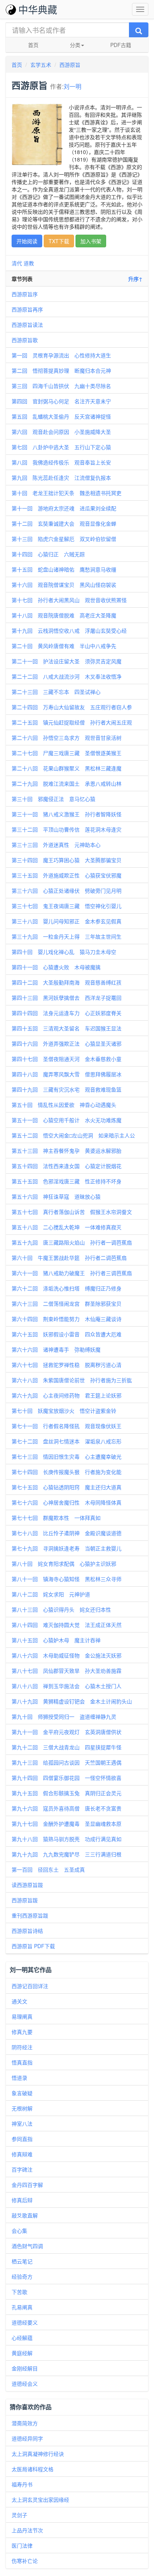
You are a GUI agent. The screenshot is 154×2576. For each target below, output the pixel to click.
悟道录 (19, 2078)
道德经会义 (25, 2383)
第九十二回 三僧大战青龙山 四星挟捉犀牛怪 (67, 1747)
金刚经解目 (25, 2368)
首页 (33, 45)
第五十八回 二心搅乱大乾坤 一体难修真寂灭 (67, 1227)
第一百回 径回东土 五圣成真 (48, 1869)
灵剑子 (19, 2515)
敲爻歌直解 (25, 2215)
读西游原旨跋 (27, 1885)
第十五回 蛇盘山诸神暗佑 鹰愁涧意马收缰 (64, 569)
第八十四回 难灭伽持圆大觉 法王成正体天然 (67, 1625)
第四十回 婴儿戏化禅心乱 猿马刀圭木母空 (64, 952)
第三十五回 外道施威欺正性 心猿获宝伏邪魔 (67, 875)
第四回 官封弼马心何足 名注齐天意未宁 (61, 401)
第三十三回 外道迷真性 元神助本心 (56, 845)
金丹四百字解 (27, 2185)
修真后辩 (22, 2200)
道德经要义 (25, 2322)
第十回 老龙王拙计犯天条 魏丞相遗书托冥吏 (67, 493)
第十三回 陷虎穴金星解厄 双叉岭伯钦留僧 (64, 539)
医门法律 (22, 2545)
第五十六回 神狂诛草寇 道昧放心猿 (56, 1196)
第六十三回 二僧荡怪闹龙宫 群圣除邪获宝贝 (67, 1303)
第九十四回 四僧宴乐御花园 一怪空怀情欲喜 (67, 1778)
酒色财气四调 (27, 2246)
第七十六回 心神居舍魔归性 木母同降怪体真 (67, 1502)
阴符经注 (22, 2047)
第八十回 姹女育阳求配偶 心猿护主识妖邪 (64, 1564)
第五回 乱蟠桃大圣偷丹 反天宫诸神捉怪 (61, 416)
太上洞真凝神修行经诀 (38, 2454)
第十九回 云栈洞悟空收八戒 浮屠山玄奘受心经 (69, 630)
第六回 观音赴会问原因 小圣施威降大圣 (61, 432)
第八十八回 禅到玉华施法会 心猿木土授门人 (67, 1686)
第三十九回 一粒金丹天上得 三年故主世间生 (67, 936)
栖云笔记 (22, 2261)
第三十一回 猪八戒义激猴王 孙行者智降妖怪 (67, 814)
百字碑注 (22, 2169)
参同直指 (22, 2139)
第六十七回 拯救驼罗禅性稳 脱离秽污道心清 (67, 1365)
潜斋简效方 (25, 2423)
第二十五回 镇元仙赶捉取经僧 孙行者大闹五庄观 (72, 722)
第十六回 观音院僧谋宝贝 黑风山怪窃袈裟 (64, 585)
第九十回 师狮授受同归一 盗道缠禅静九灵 (64, 1716)
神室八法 (22, 2123)
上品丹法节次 (27, 2530)
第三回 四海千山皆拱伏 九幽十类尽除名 (61, 386)
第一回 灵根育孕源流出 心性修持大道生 (61, 355)
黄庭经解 (22, 2353)
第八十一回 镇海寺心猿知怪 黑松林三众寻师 (67, 1579)
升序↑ (135, 279)
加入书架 (91, 241)
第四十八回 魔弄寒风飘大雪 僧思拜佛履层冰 (67, 1074)
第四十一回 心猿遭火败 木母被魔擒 (56, 967)
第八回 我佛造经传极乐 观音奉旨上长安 (61, 462)
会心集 (19, 2231)
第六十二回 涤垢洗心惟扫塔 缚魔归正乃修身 (67, 1288)
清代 (17, 263)
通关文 (19, 2001)
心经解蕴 (22, 2338)
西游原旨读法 (27, 325)
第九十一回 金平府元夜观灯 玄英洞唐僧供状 (67, 1732)
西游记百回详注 (30, 1986)
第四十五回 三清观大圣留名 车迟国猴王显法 (67, 1028)
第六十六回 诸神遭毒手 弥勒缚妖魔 (56, 1349)
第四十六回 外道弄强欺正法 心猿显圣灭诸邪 (67, 1043)
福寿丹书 (22, 2484)
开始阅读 (27, 241)
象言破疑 (22, 2093)
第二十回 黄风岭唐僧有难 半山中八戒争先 (64, 646)
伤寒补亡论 (25, 2561)
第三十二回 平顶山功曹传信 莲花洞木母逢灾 (67, 829)
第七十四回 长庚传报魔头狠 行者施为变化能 (67, 1472)
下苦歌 (19, 2292)
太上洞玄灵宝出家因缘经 (40, 2500)
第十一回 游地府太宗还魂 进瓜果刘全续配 (64, 508)
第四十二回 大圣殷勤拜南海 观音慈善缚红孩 (67, 982)
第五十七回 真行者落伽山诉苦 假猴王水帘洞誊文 (72, 1212)
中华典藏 (38, 9)
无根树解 (22, 2108)
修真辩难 (22, 2154)
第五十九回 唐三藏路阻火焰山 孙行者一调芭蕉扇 (72, 1242)
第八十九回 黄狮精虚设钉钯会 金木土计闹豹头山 (72, 1701)
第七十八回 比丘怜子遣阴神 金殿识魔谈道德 (67, 1533)
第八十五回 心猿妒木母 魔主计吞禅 (56, 1640)
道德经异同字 (27, 2438)
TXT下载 (59, 241)
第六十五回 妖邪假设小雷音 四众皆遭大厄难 (67, 1334)
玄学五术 (41, 65)
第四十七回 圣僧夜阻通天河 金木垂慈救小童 (67, 1059)
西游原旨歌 (25, 340)
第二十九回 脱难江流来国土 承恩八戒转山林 (67, 783)
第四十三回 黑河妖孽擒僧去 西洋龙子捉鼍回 (67, 998)
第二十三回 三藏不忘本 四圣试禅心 (56, 692)
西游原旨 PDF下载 (33, 1946)
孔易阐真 (22, 2307)
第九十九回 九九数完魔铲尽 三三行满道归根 (67, 1854)
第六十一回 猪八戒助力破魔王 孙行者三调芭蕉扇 (72, 1273)
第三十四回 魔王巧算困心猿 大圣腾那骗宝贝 (67, 860)
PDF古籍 (121, 45)
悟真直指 (22, 2062)
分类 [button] (75, 45)
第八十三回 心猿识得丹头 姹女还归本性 (61, 1609)
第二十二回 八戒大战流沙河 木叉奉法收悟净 (67, 676)
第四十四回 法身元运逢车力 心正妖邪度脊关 (67, 1013)
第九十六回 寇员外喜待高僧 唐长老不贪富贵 (67, 1808)
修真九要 (22, 2032)
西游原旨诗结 (27, 1931)
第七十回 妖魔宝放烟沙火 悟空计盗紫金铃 (64, 1411)
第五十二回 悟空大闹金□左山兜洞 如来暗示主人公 (73, 1135)
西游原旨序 (25, 294)
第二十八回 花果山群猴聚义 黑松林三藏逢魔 (67, 768)
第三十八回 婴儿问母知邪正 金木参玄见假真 (67, 921)
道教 (29, 263)
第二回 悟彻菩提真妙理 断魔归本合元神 (61, 370)
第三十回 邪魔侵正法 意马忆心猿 (53, 799)
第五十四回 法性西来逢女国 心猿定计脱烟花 (67, 1166)
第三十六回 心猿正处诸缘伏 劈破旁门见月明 (67, 891)
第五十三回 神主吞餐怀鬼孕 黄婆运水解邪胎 (67, 1151)
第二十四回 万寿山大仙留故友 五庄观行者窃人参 (72, 707)
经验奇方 (22, 2276)
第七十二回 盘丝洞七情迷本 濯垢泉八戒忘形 (67, 1441)
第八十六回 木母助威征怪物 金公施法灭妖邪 (67, 1655)
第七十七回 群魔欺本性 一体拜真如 (56, 1518)
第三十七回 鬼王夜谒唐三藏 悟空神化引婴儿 (67, 906)
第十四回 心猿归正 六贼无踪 (48, 554)
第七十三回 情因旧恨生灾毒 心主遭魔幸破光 (67, 1456)
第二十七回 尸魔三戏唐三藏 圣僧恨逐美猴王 (67, 753)
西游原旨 (70, 65)
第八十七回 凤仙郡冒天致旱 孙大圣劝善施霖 (67, 1671)
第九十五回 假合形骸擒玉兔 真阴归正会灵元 (67, 1793)
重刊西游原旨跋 (30, 1915)
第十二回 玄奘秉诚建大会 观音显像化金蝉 (64, 523)
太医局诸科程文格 (33, 2469)
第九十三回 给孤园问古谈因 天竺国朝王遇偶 (67, 1762)
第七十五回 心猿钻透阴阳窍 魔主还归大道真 (67, 1487)
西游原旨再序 (27, 309)
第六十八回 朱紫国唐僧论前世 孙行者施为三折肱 (72, 1380)
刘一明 (73, 86)
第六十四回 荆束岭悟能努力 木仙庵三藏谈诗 (67, 1319)
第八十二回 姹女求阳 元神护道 (51, 1594)
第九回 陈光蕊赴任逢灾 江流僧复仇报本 (61, 478)
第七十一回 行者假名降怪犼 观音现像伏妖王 (67, 1426)
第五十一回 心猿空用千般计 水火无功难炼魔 (67, 1120)
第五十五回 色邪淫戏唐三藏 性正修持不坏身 (67, 1181)
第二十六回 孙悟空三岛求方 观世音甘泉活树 (67, 738)
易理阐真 (22, 2016)
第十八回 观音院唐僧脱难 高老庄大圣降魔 (64, 615)
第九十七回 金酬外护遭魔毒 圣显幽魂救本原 (67, 1824)
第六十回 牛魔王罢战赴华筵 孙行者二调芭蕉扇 (69, 1258)
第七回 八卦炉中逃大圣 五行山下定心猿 (61, 447)
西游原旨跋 (25, 1900)
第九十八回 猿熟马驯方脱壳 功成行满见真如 (67, 1839)
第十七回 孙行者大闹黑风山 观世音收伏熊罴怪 (69, 600)
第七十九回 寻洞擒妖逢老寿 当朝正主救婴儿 (67, 1548)
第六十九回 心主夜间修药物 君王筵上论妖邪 (67, 1395)
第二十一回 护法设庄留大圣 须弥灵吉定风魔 (67, 661)
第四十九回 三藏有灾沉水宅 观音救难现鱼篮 (67, 1089)
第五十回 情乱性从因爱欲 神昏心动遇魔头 (64, 1105)
